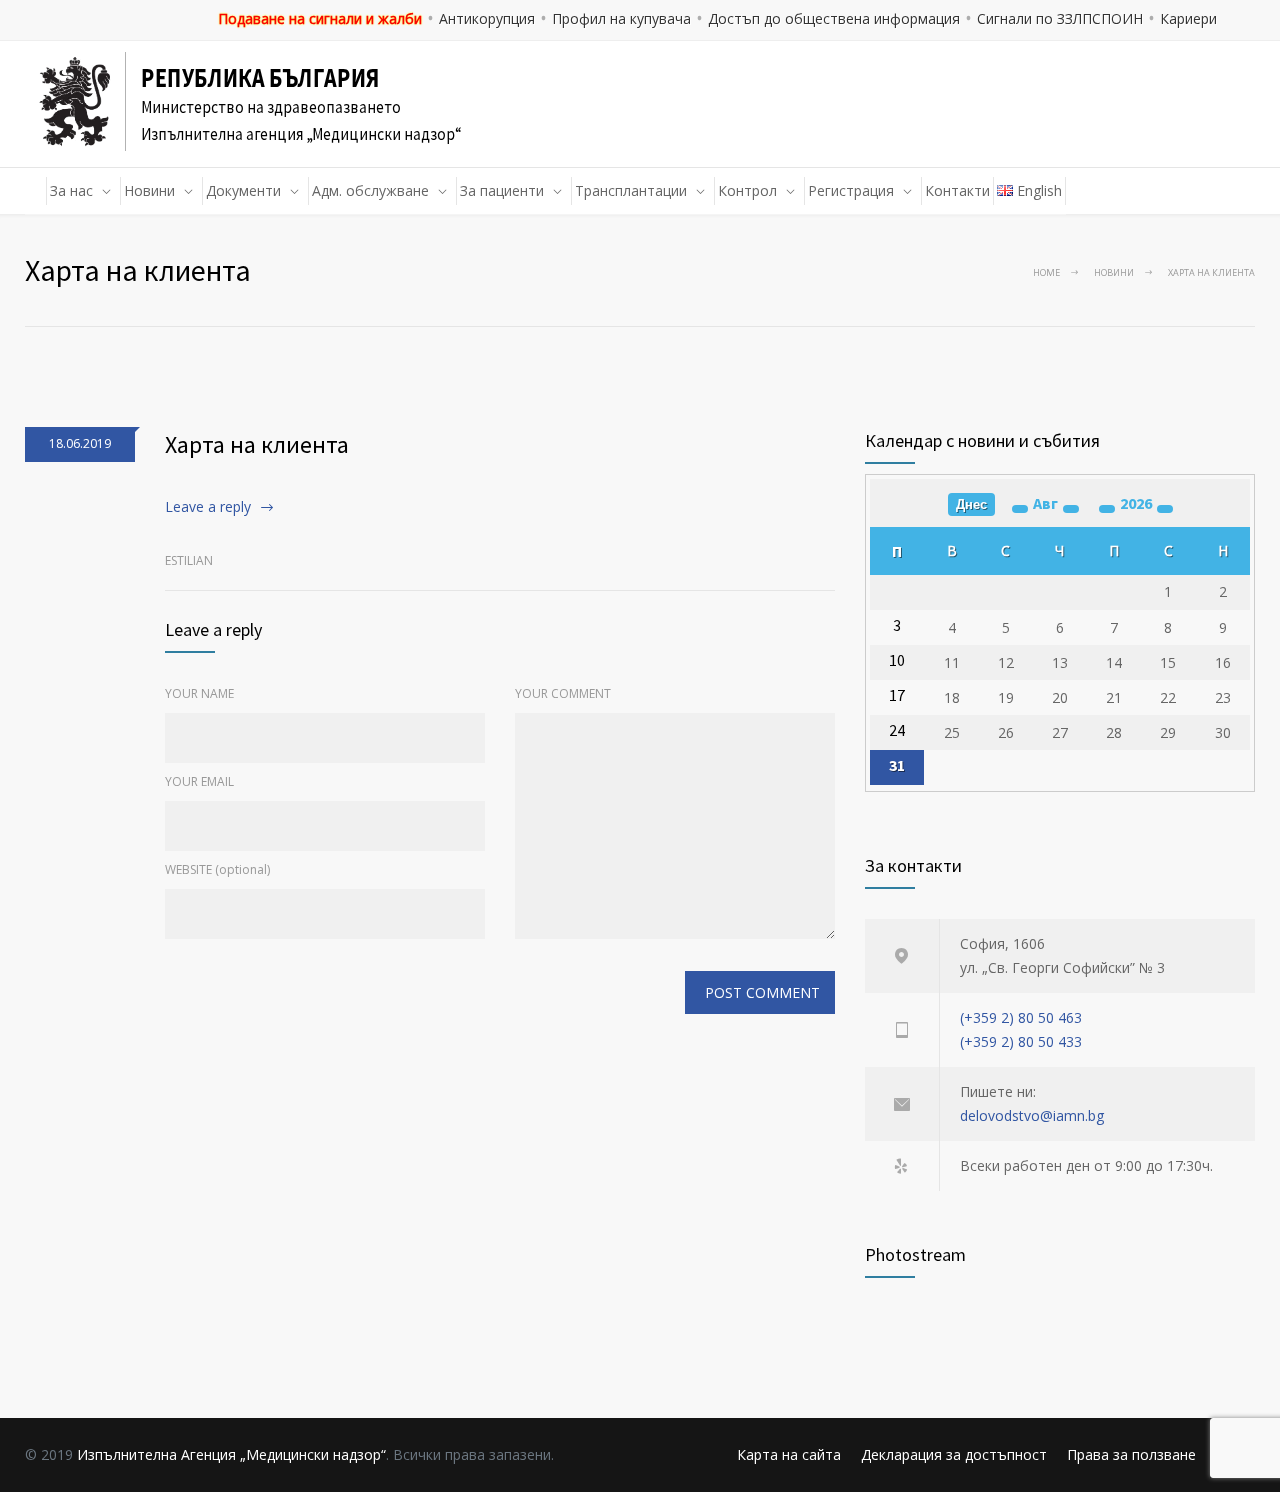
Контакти (957, 190)
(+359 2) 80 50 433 (1021, 1041)
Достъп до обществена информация (834, 18)
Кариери (1188, 18)
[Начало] (36, 191)
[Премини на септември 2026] (1071, 509)
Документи (243, 190)
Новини (149, 190)
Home (1046, 272)
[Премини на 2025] (1107, 509)
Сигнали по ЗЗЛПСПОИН (1060, 18)
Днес (971, 504)
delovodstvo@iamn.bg (1032, 1115)
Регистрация (851, 190)
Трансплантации (631, 190)
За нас (71, 190)
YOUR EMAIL (199, 781)
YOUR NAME (199, 693)
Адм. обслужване (370, 190)
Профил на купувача (621, 18)
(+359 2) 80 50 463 (1021, 1017)
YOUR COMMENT (563, 693)
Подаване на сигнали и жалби (320, 18)
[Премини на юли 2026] (1020, 509)
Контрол (747, 190)
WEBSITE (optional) (217, 869)
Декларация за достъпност (954, 1454)
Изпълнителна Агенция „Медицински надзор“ (231, 1454)
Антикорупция (487, 18)
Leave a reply (208, 506)
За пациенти (502, 190)
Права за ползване (1131, 1454)
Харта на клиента (257, 444)
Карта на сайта (789, 1454)
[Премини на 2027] (1165, 509)
